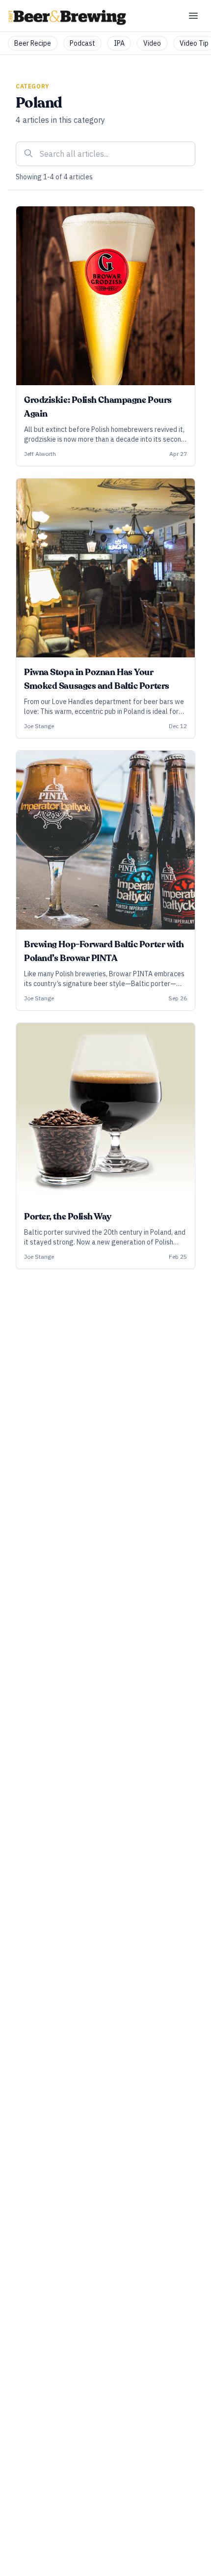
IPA (119, 43)
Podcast (82, 43)
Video (152, 43)
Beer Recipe (33, 43)
